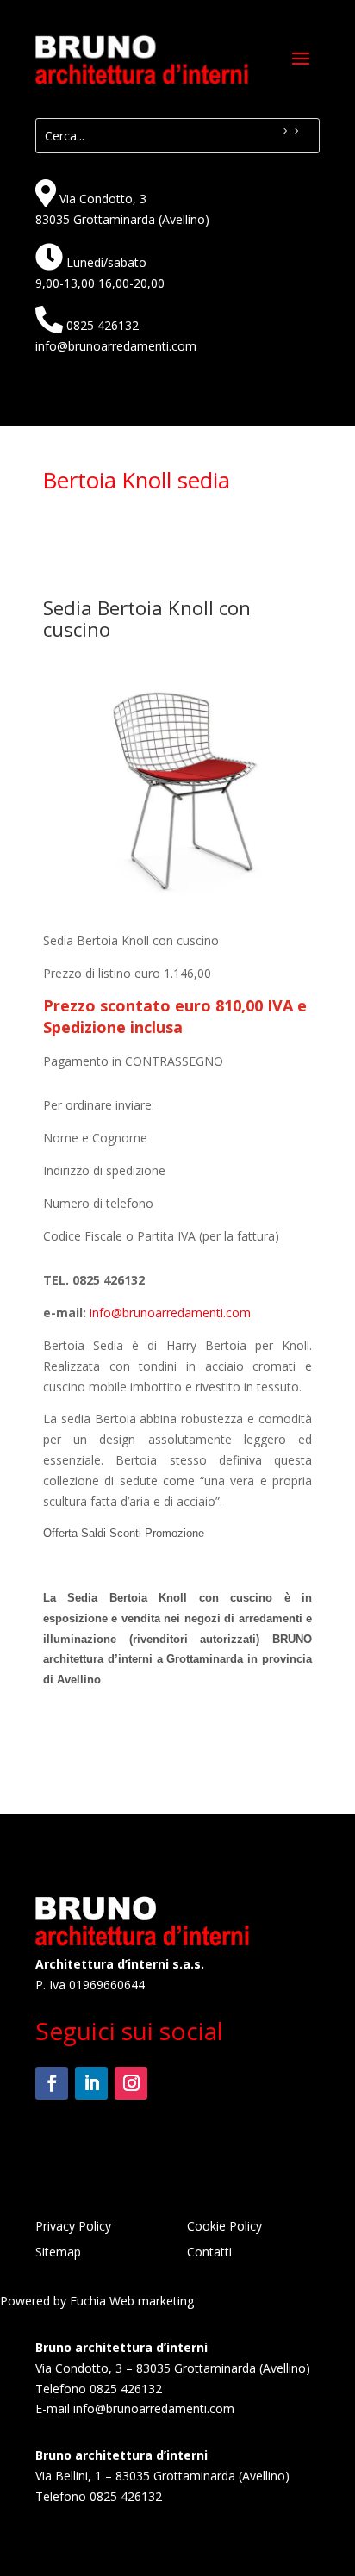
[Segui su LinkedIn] (91, 2083)
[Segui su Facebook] (52, 2083)
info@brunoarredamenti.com (116, 346)
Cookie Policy (224, 2227)
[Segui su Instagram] (131, 2083)
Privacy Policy (73, 2227)
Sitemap (58, 2253)
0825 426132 (103, 325)
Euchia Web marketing (132, 2301)
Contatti (209, 2253)
